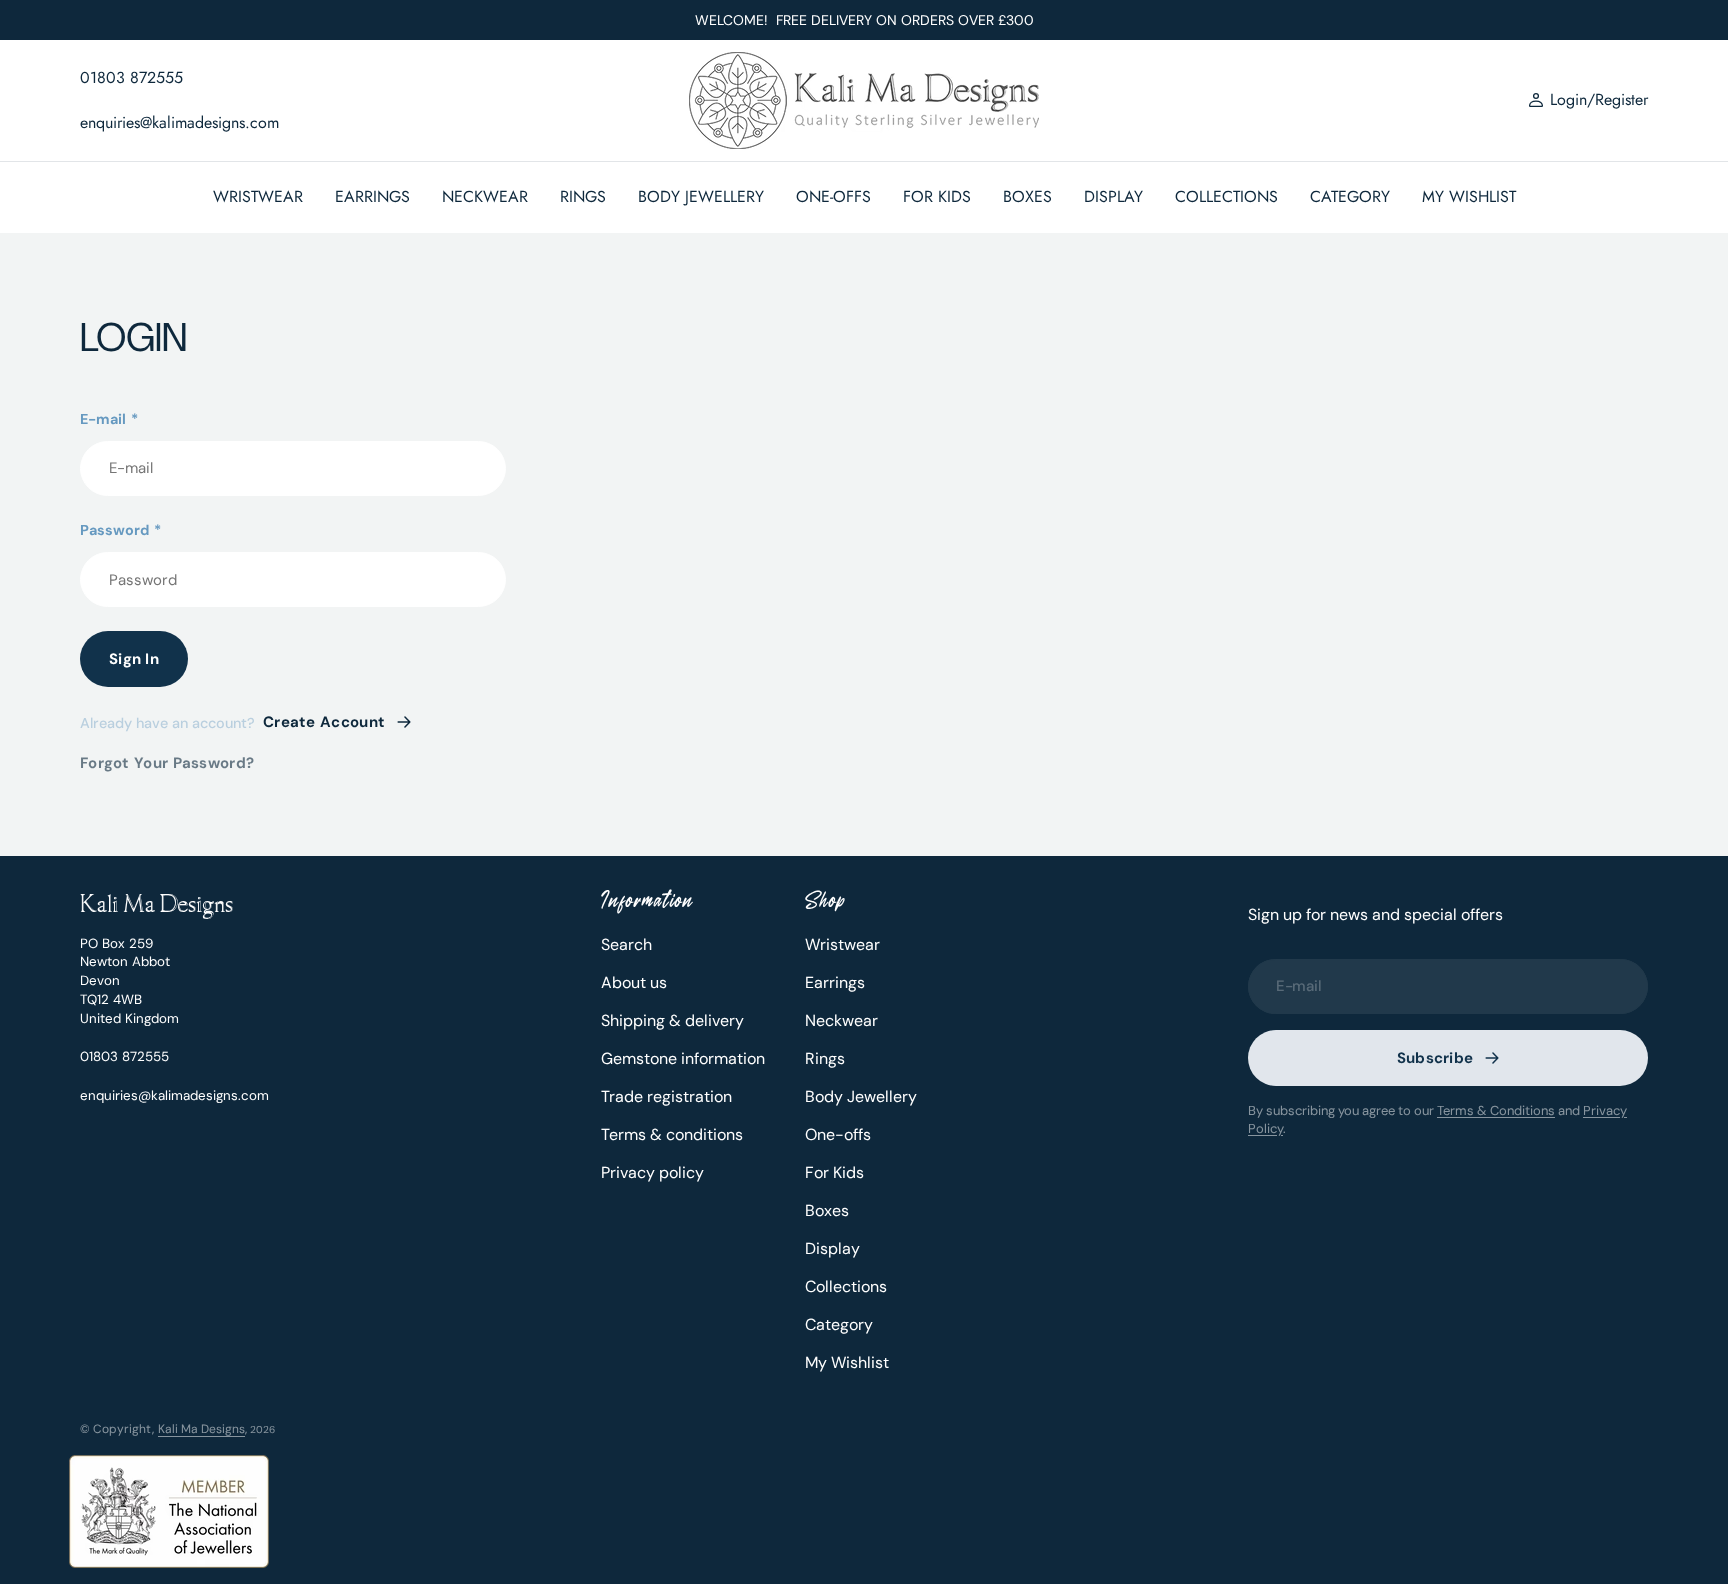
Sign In (134, 659)
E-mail (109, 419)
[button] (1588, 101)
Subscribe (1435, 1058)
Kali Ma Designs (201, 1429)
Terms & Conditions (1496, 1110)
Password (120, 530)
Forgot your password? (167, 763)
